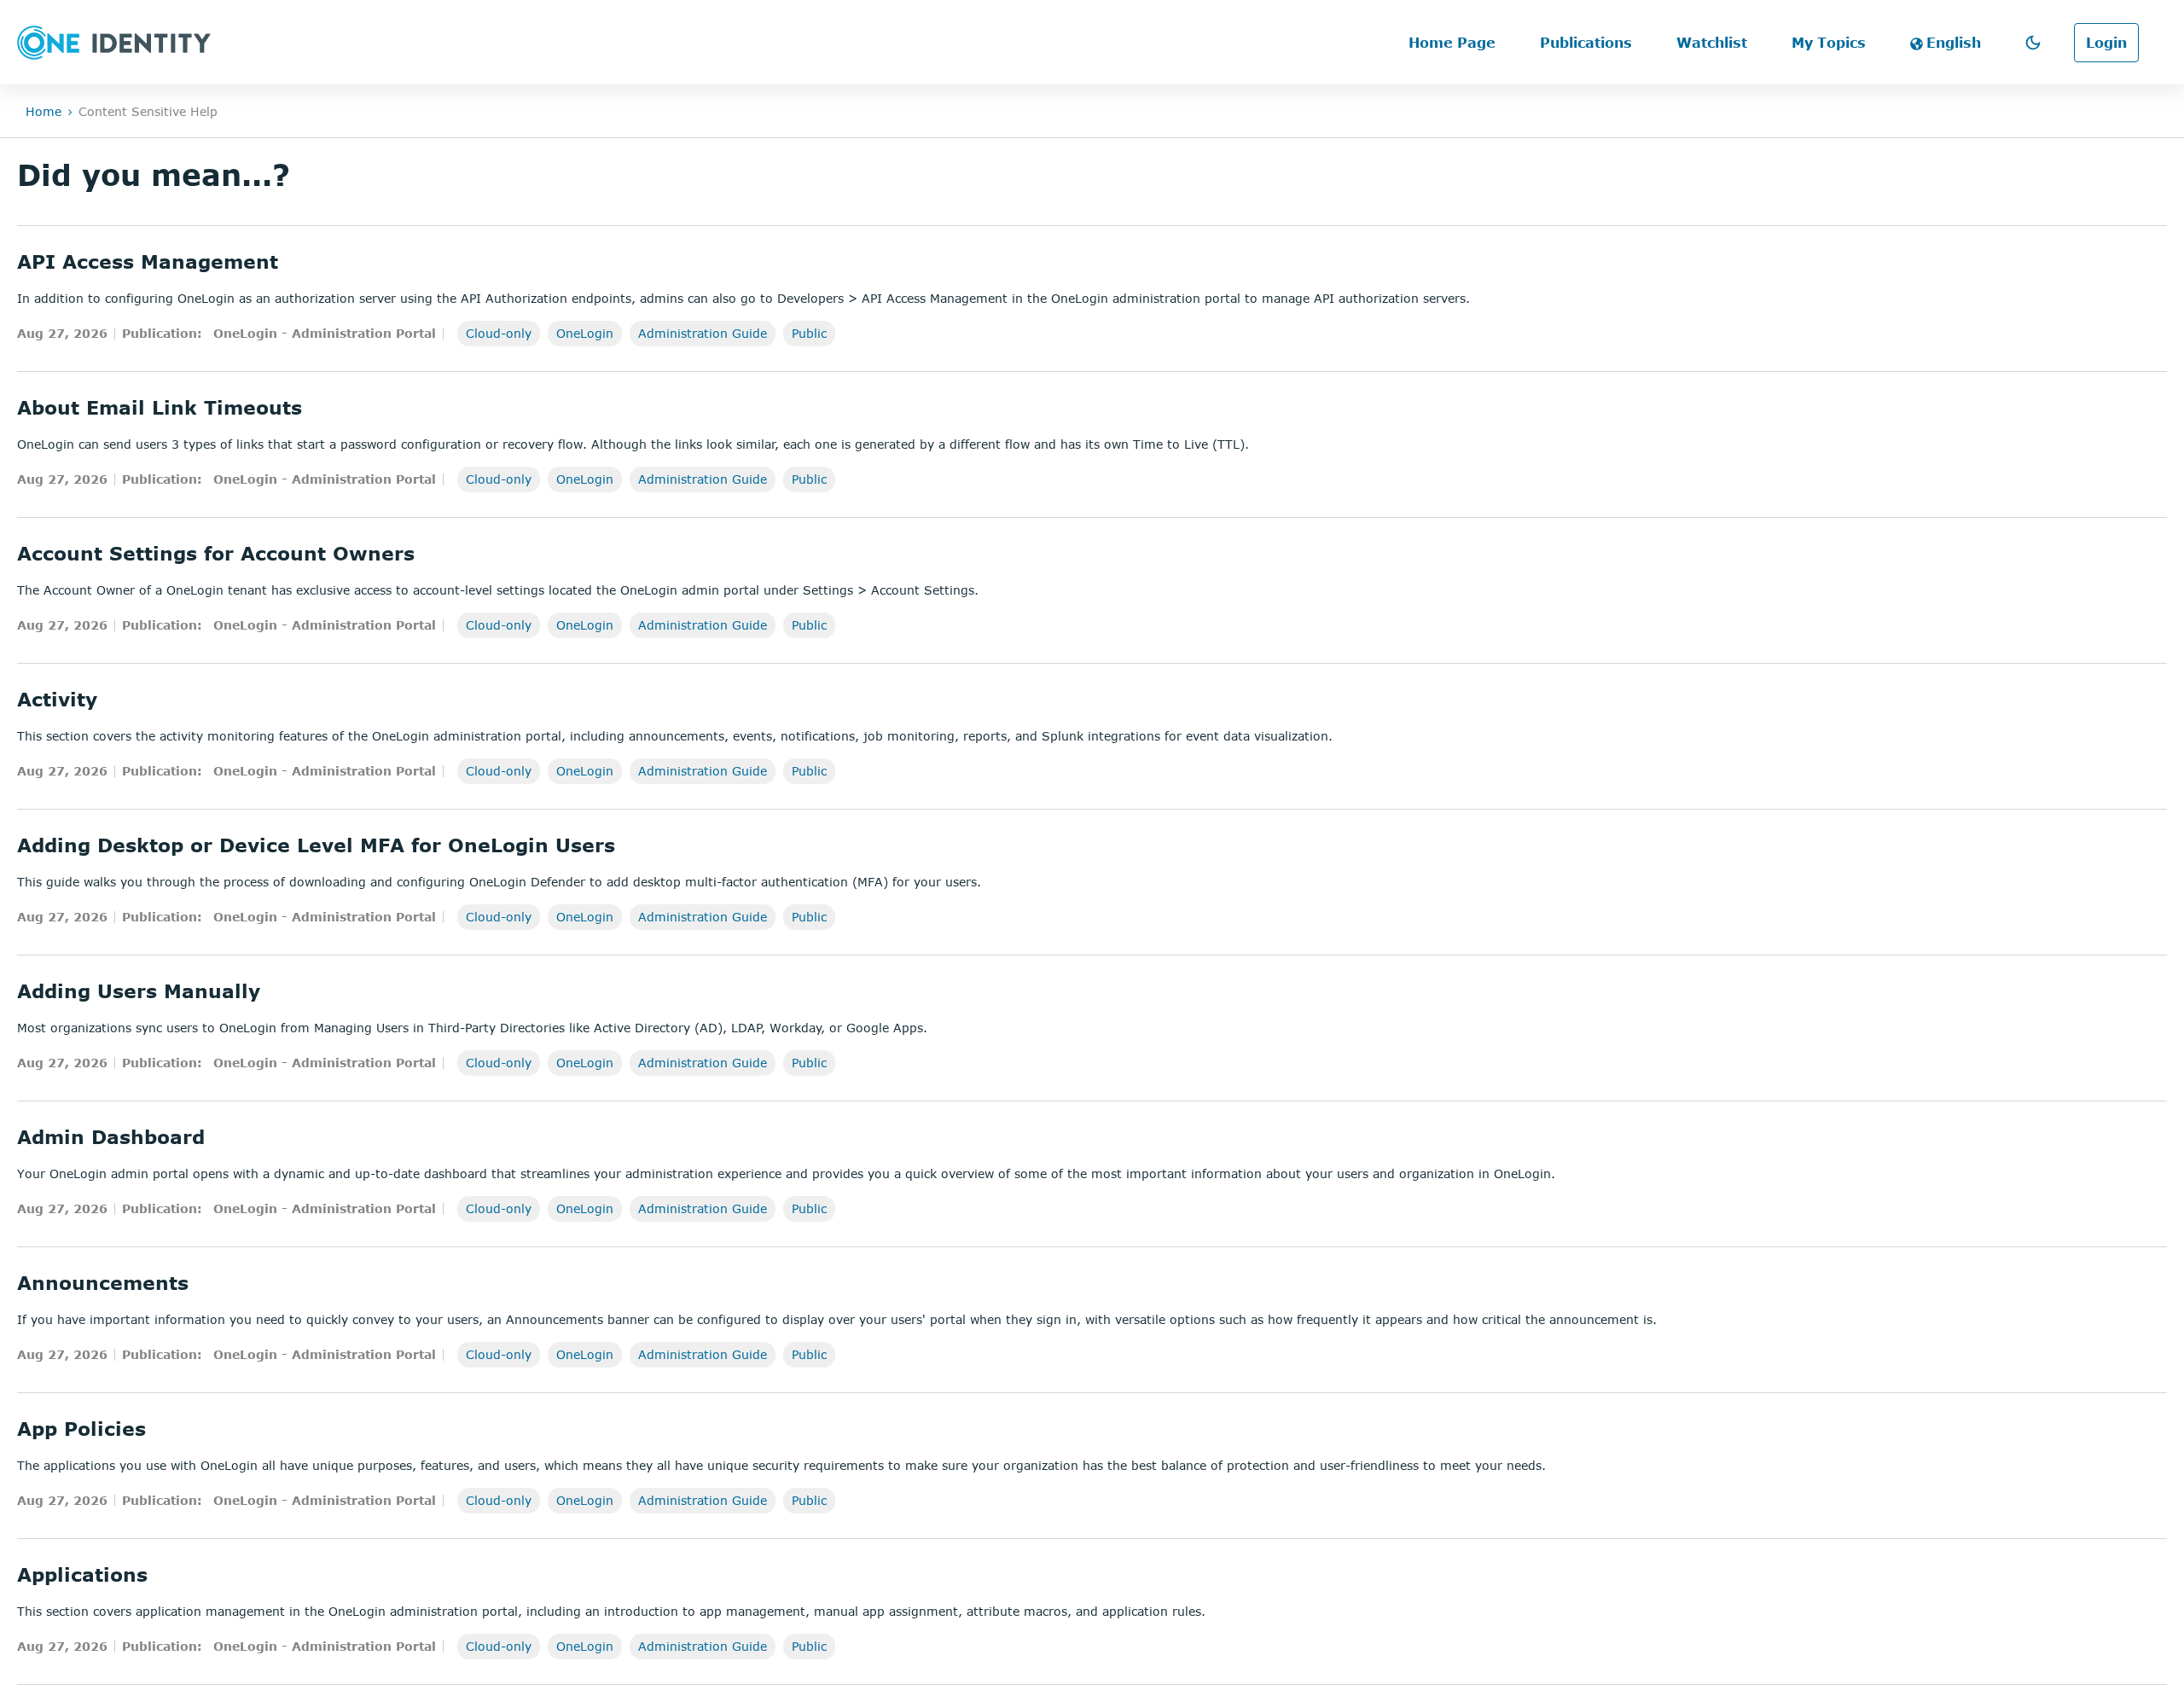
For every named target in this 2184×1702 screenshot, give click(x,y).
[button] (2033, 43)
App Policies (81, 1428)
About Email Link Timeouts (160, 407)
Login (2106, 43)
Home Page (1452, 43)
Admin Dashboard (111, 1136)
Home (44, 111)
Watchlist (1712, 43)
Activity (57, 699)
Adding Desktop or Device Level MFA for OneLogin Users (316, 845)
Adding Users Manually (139, 990)
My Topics (1829, 43)
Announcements (103, 1282)
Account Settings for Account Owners (216, 553)
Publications (1586, 43)
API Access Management (148, 261)
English (1954, 43)
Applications (82, 1574)
